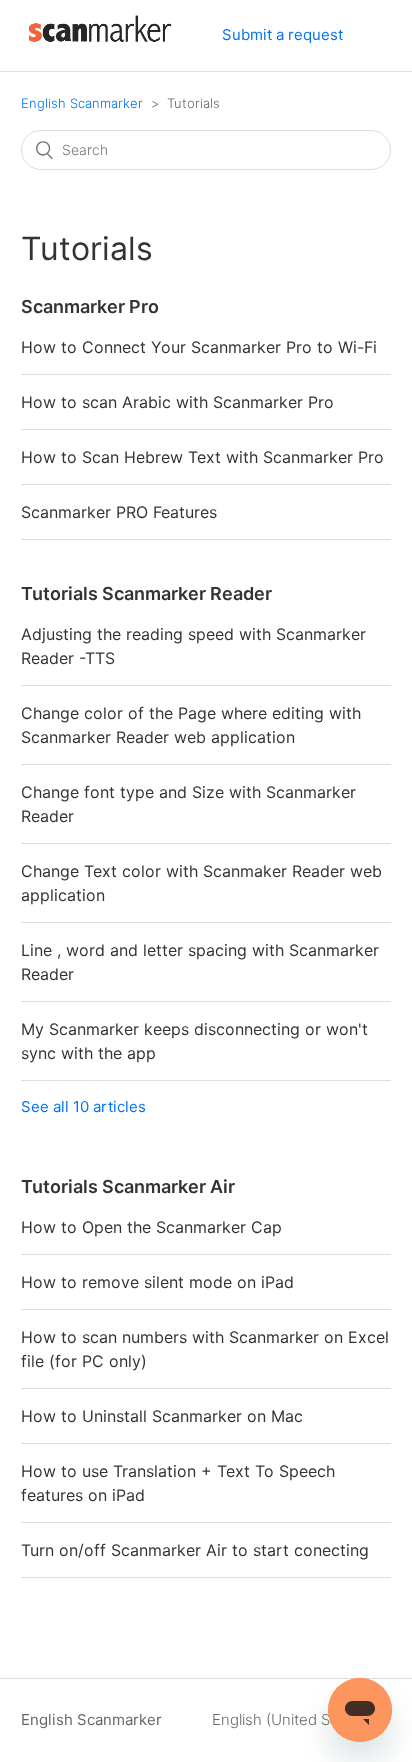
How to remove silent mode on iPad (157, 1282)
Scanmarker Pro (90, 306)
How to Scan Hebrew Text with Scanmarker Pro (202, 457)
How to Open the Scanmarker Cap (151, 1227)
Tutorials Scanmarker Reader (146, 593)
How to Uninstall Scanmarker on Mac (162, 1416)
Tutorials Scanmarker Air (128, 1186)
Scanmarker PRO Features (119, 512)
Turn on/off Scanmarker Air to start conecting (195, 1550)
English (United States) (293, 1719)
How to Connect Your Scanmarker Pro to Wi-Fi (199, 347)
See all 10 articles (83, 1106)
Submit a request (282, 34)
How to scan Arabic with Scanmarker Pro (177, 402)
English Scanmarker (82, 103)
